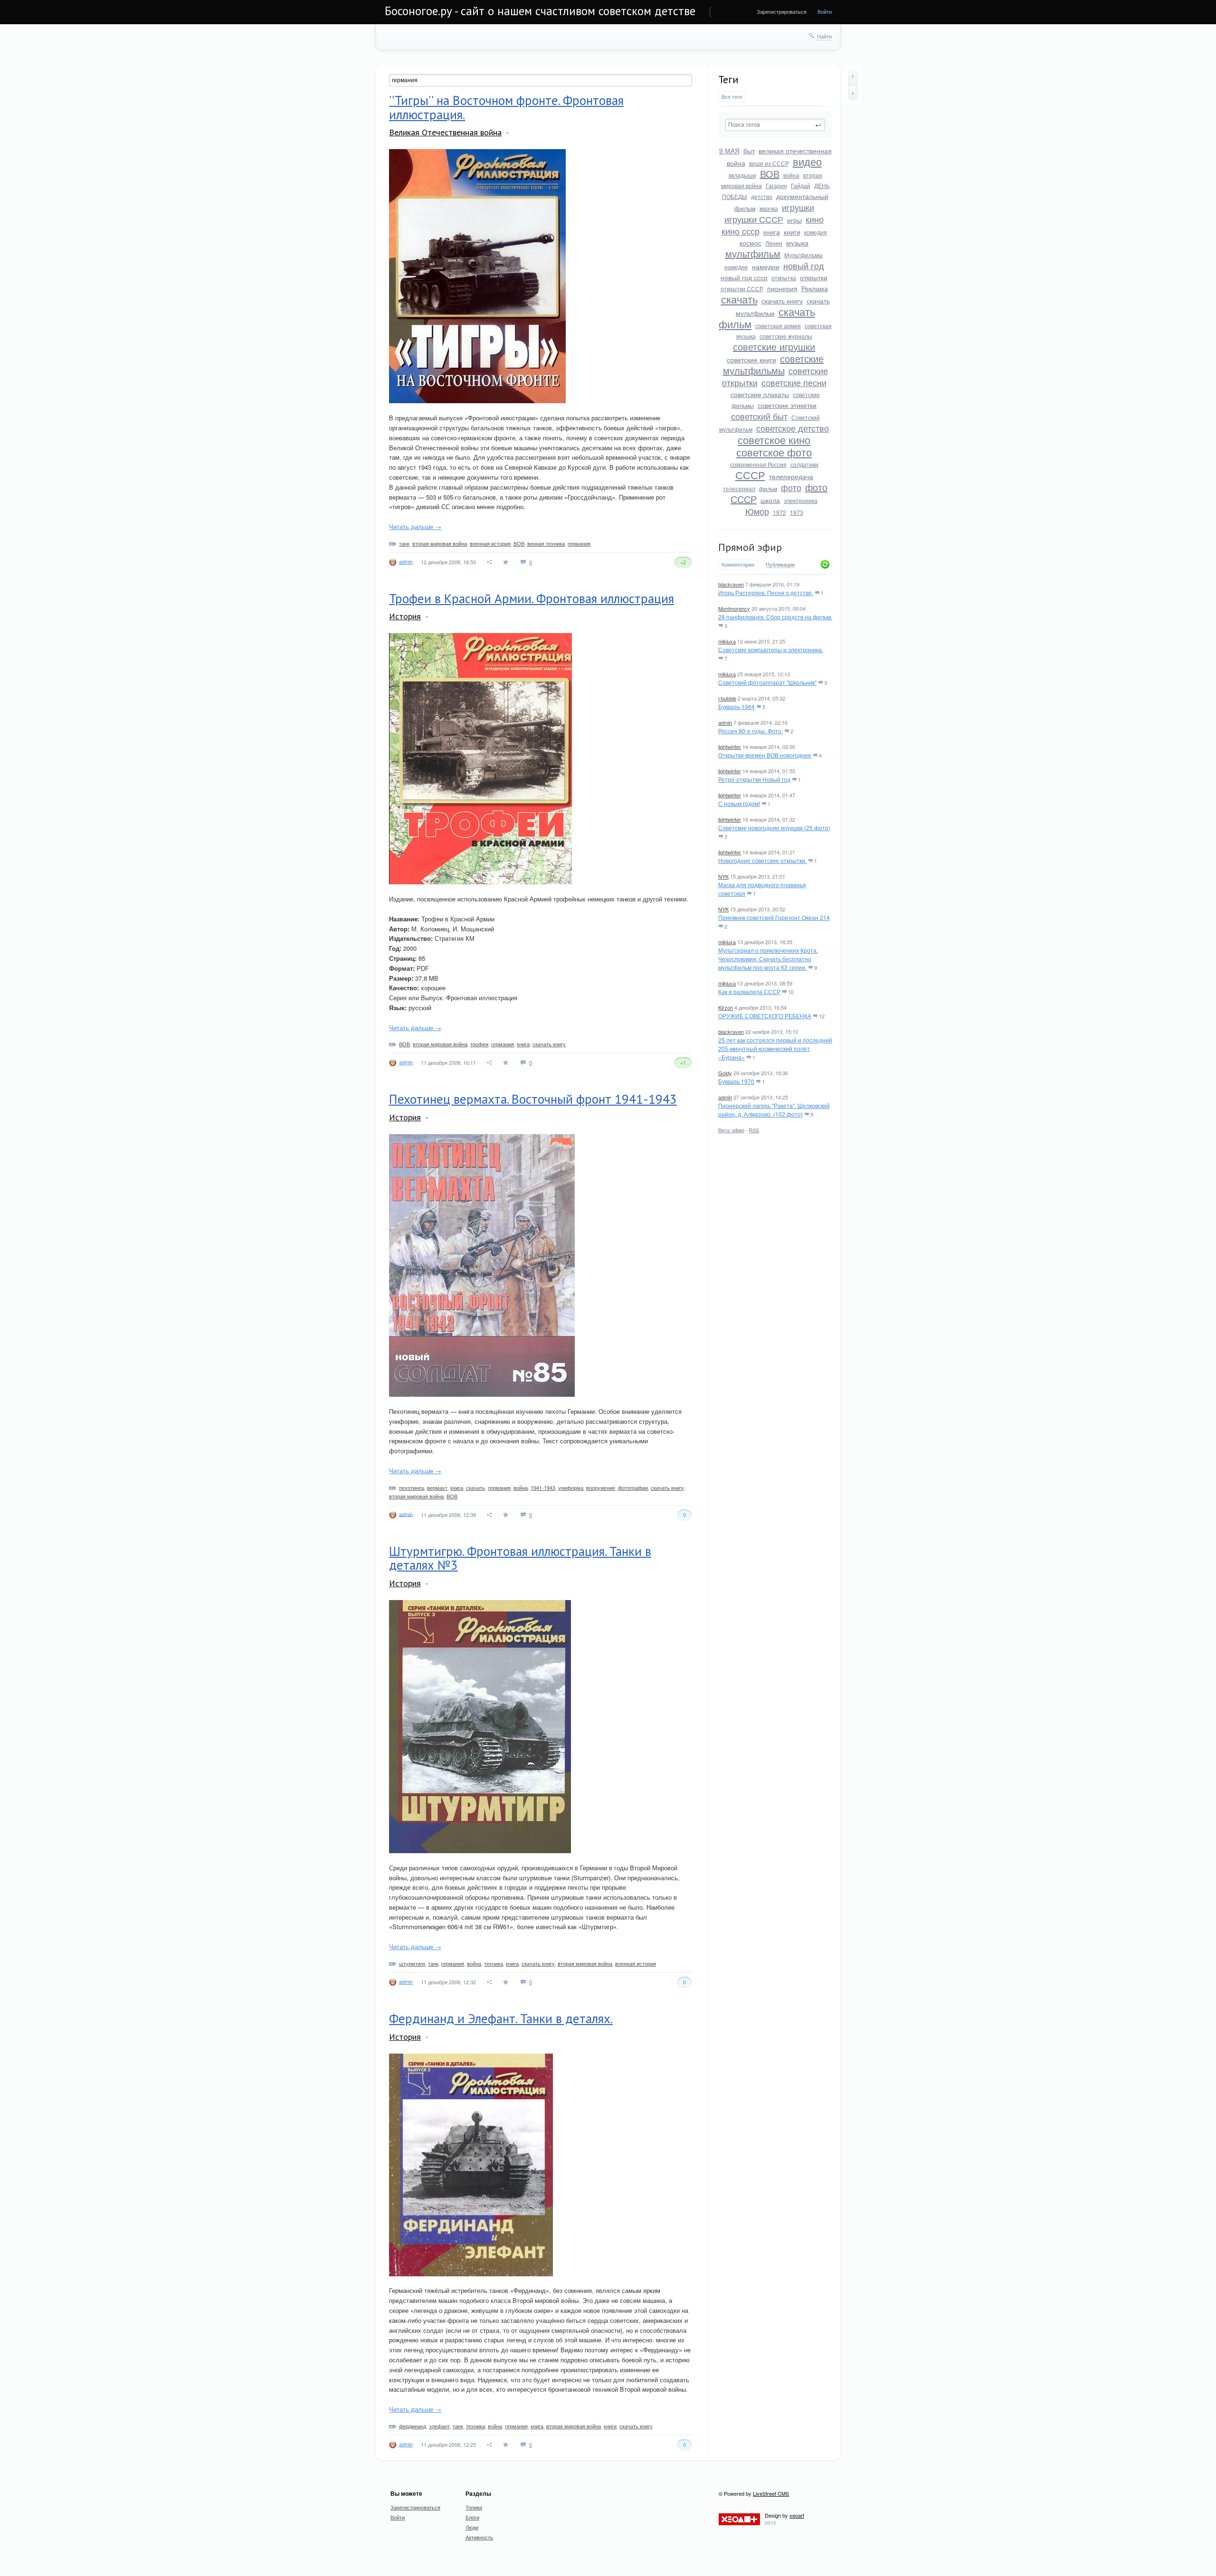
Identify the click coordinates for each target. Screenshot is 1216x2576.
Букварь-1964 (736, 706)
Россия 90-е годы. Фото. (750, 731)
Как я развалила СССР (749, 991)
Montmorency (734, 608)
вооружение (601, 1487)
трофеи (479, 1044)
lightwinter (730, 747)
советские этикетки (787, 405)
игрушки (798, 207)
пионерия (782, 288)
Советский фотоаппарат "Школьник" (767, 682)
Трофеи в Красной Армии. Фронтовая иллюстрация (532, 598)
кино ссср (741, 231)
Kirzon (726, 1007)
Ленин (774, 243)
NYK (723, 876)
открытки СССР (742, 289)
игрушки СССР (754, 219)
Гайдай (801, 185)
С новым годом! (739, 803)
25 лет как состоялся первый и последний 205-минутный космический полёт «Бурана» (775, 1048)
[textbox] (775, 125)
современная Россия (758, 464)
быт (749, 151)
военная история (490, 543)
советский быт (759, 416)
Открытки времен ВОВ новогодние (765, 755)
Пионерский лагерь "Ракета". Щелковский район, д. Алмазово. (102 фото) (774, 1110)
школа (770, 500)
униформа (571, 1487)
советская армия (778, 326)
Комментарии (738, 564)
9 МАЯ (729, 151)
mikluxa (727, 641)
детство (762, 196)
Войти (825, 11)
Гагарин (776, 185)
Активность (479, 2537)
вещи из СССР (769, 163)
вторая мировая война (440, 543)
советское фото (774, 452)
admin (725, 722)
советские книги (751, 360)
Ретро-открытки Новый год (754, 779)
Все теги (732, 97)
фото (791, 487)
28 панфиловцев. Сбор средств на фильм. (775, 617)
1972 (779, 512)
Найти (824, 36)
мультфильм (753, 253)
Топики (474, 2507)
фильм (768, 488)
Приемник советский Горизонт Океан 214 (774, 917)
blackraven (731, 584)
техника (494, 1963)
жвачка (769, 208)
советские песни (794, 382)
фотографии (633, 1487)
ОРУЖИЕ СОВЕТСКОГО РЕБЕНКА (765, 1016)
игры (794, 220)
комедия (816, 232)
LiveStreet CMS (771, 2493)
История (405, 616)
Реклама (815, 288)
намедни (766, 266)
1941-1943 (543, 1487)
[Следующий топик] (853, 93)
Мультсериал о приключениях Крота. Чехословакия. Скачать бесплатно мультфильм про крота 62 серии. (768, 959)
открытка (784, 278)
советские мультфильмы (774, 364)
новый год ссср (744, 277)
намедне (736, 267)
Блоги (472, 2517)
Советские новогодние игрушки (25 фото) (774, 828)
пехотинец (412, 1487)
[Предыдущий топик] (853, 77)
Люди (472, 2527)
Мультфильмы (803, 255)
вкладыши (742, 175)
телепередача (791, 476)
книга (772, 232)
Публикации (780, 565)
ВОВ (770, 174)
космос (750, 243)
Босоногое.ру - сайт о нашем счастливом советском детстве (540, 11)
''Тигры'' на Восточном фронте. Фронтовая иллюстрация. (506, 107)
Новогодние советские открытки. (762, 860)
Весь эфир (731, 1130)
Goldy (725, 1073)
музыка (797, 243)
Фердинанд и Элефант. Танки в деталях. (501, 2018)
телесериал (739, 488)
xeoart (797, 2515)
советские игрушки (774, 346)
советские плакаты (760, 394)
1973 (797, 512)
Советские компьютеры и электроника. (771, 649)
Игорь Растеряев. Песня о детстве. (766, 592)
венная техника (546, 543)
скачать (739, 299)
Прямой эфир (750, 547)
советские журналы (786, 336)
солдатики (804, 464)
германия (579, 543)
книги (792, 232)
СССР (750, 475)
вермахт (437, 1487)
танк (404, 543)
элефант (439, 2426)
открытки (814, 277)
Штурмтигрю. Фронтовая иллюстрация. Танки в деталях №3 (520, 1558)
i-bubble (727, 698)
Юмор (757, 511)
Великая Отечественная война (445, 132)
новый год (804, 265)
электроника (801, 500)
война (791, 175)
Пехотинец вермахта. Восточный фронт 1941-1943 (533, 1099)
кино (815, 219)
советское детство (793, 428)
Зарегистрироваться (782, 11)
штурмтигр (412, 1963)
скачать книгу (782, 301)
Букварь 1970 (736, 1081)
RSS (754, 1130)
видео (807, 161)
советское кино (774, 440)
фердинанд (413, 2426)
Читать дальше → (415, 526)
